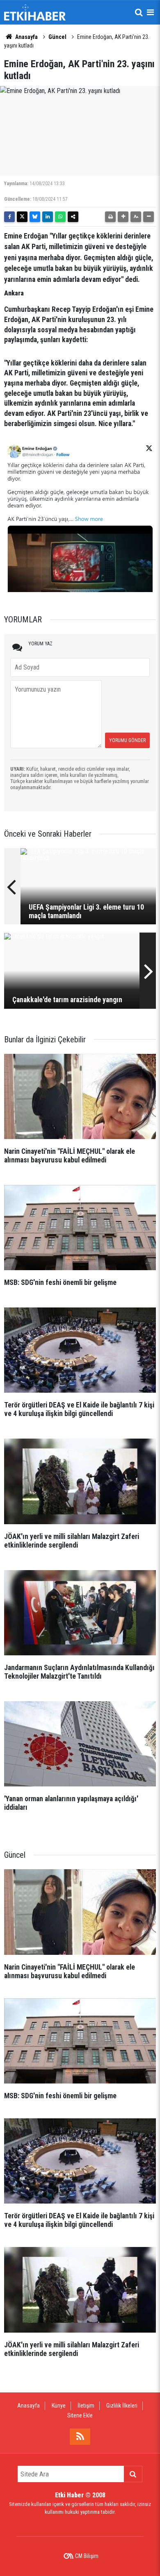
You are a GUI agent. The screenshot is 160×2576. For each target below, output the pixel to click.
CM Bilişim (87, 2556)
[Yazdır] (110, 217)
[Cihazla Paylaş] (73, 217)
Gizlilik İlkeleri (122, 2406)
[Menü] (150, 12)
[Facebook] (9, 217)
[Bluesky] (35, 217)
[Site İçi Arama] (139, 12)
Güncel (57, 37)
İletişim (86, 2406)
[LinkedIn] (48, 217)
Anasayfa (26, 37)
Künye (59, 2406)
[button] (123, 217)
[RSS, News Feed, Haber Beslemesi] (80, 2437)
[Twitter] (22, 217)
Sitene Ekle (80, 2415)
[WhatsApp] (60, 217)
